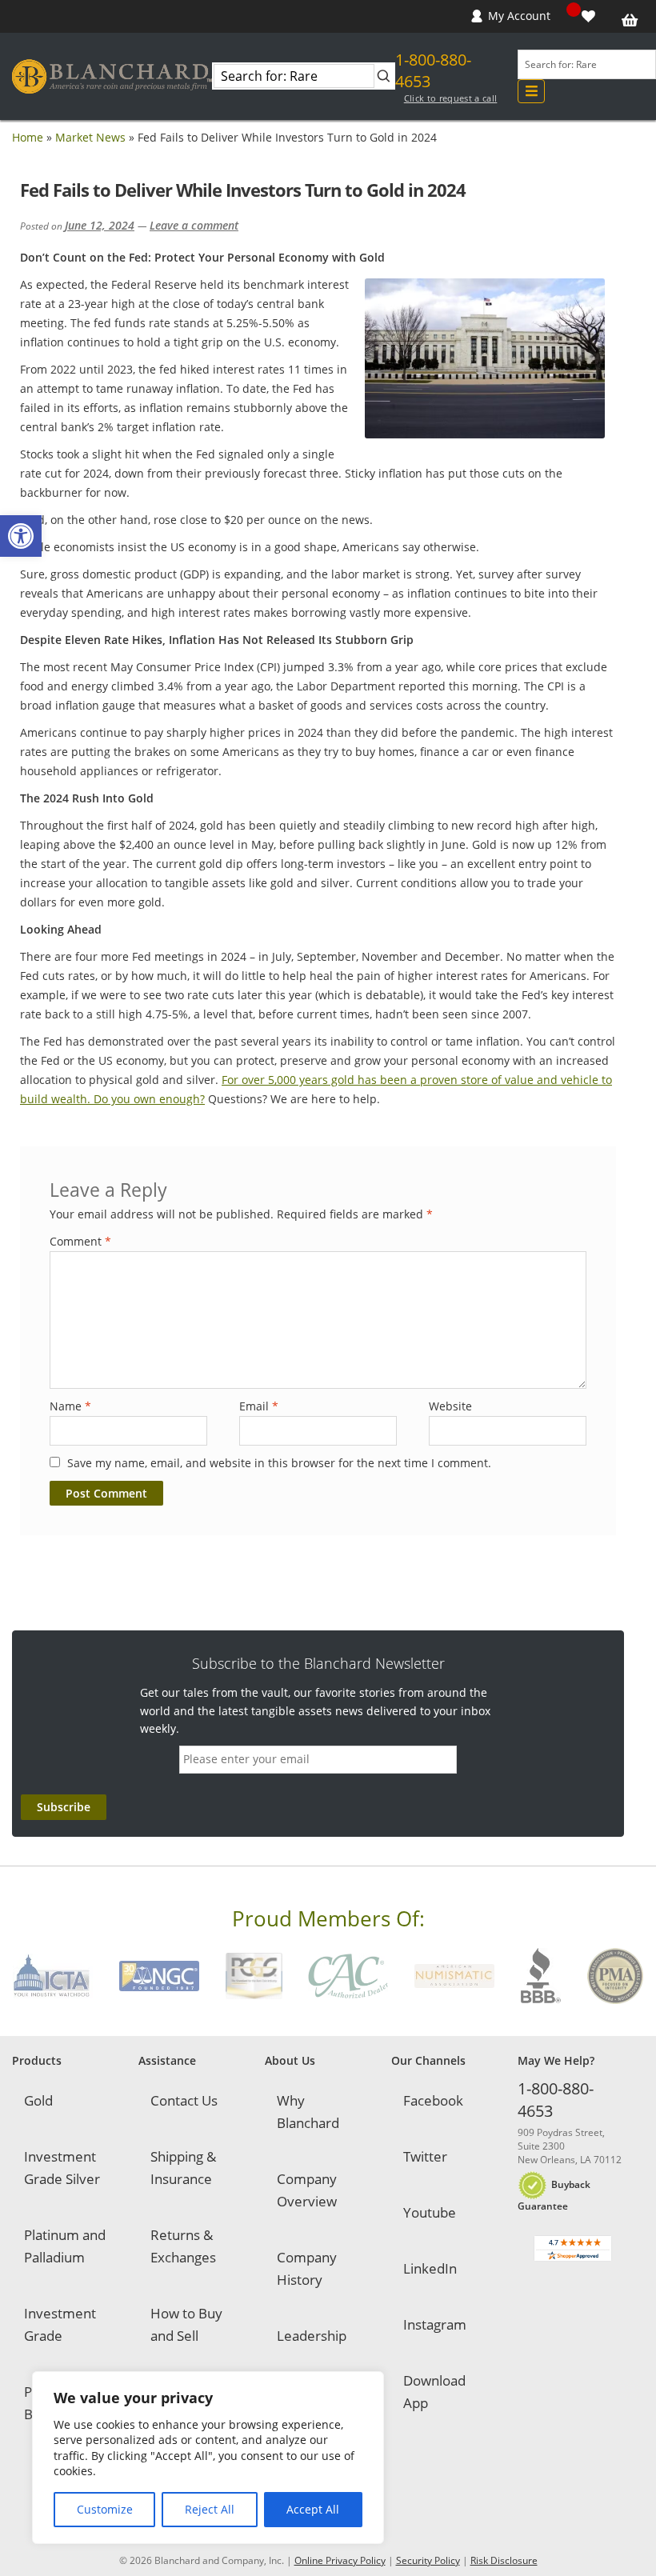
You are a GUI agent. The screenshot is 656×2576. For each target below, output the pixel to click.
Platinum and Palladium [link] (65, 2246)
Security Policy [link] (428, 2560)
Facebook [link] (433, 2100)
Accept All (313, 2509)
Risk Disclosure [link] (504, 2560)
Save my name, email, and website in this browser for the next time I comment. (279, 1463)
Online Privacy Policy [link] (340, 2560)
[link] (21, 536)
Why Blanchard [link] (308, 2112)
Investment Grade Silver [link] (62, 2168)
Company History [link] (307, 2268)
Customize (105, 2509)
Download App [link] (434, 2392)
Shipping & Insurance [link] (183, 2168)
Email (259, 1406)
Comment (80, 1241)
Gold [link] (38, 2100)
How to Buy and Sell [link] (186, 2324)
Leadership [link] (312, 2336)
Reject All (210, 2509)
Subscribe (64, 1807)
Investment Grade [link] (60, 2324)
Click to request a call (451, 98)
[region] (208, 2458)
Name (70, 1406)
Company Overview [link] (307, 2190)
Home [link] (28, 137)
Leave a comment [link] (194, 225)
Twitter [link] (425, 2156)
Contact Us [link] (184, 2100)
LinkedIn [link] (430, 2268)
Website (450, 1406)
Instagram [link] (435, 2324)
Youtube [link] (430, 2212)
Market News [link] (90, 137)
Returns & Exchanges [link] (183, 2246)
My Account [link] (519, 16)
